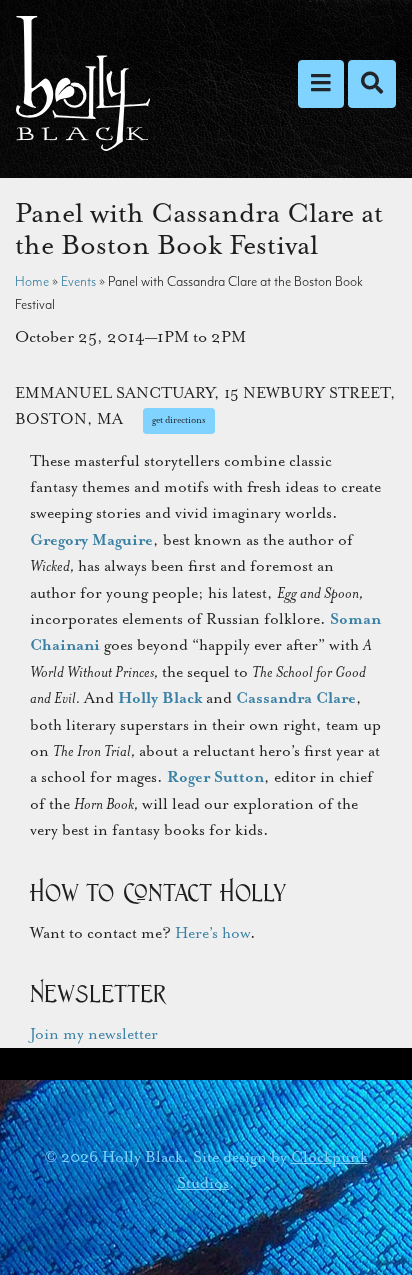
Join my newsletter (94, 1034)
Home (32, 281)
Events (78, 281)
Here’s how (212, 933)
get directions (179, 420)
